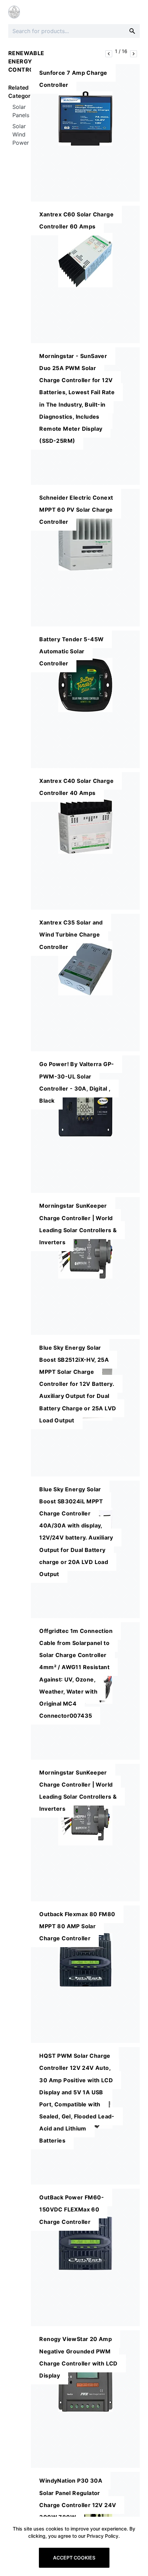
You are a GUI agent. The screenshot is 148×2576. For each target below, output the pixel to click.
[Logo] (14, 12)
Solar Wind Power (21, 134)
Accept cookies (74, 2558)
